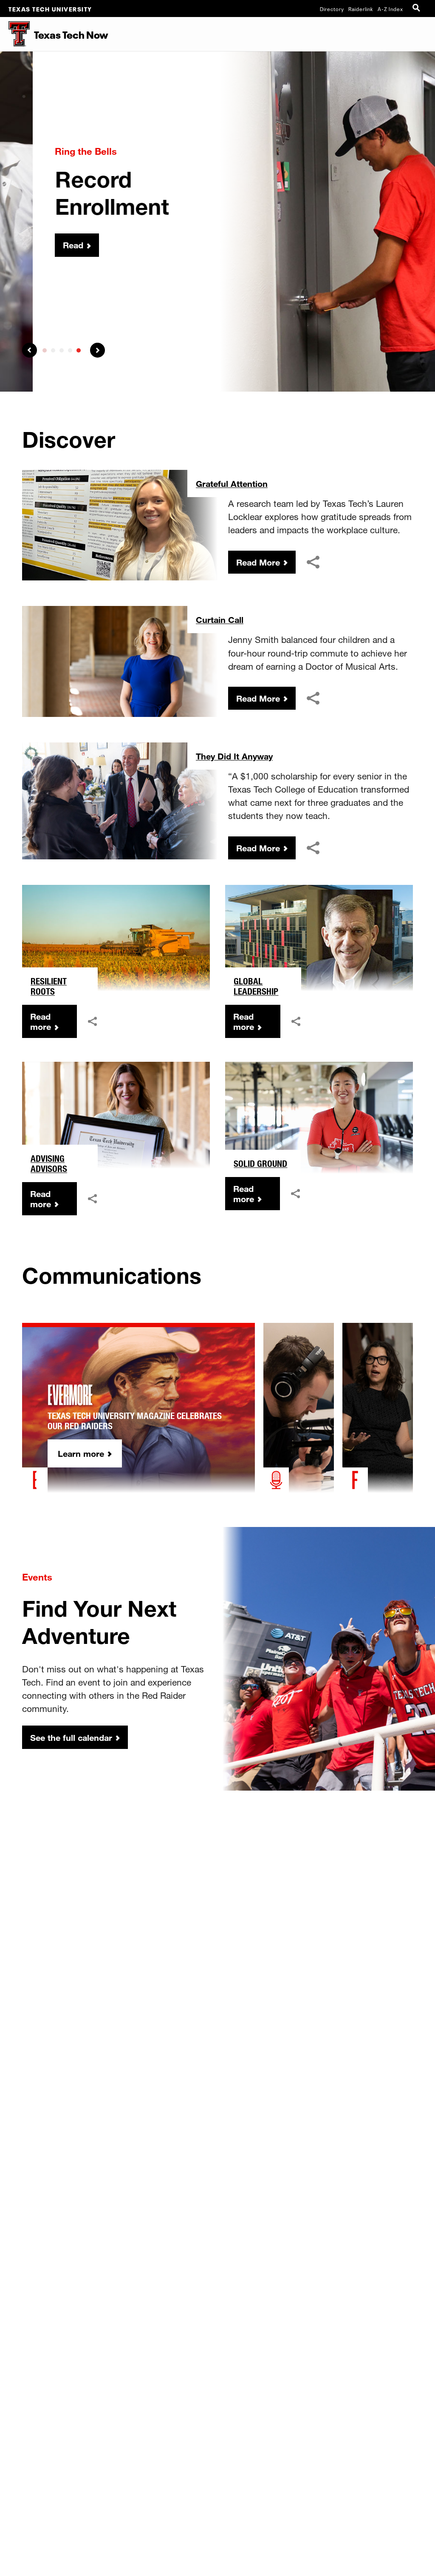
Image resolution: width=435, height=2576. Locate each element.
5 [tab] (79, 350)
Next (97, 350)
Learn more (81, 1453)
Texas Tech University (50, 9)
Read (40, 245)
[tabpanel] (217, 222)
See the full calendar (71, 1737)
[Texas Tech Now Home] (15, 34)
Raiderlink (361, 9)
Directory (332, 9)
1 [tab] (45, 350)
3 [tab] (62, 350)
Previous (30, 350)
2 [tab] (53, 350)
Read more (41, 1021)
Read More (258, 562)
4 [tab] (70, 350)
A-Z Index (390, 9)
